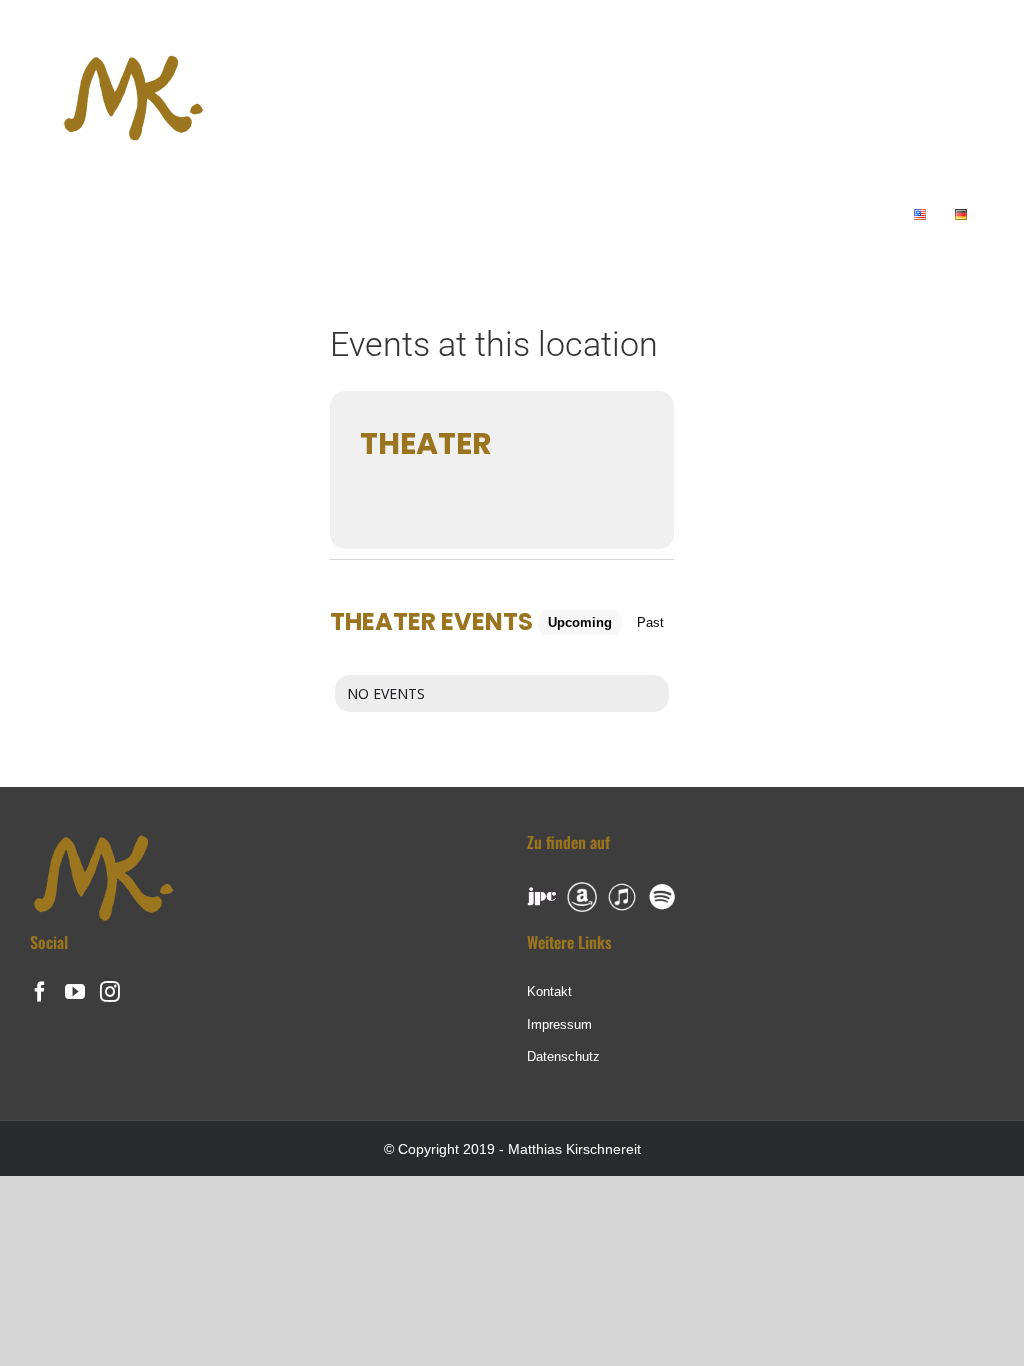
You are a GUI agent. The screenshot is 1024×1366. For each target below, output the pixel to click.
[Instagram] (110, 992)
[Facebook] (40, 992)
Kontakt (549, 991)
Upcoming (580, 622)
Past (650, 622)
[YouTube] (75, 992)
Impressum (559, 1024)
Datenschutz (563, 1056)
